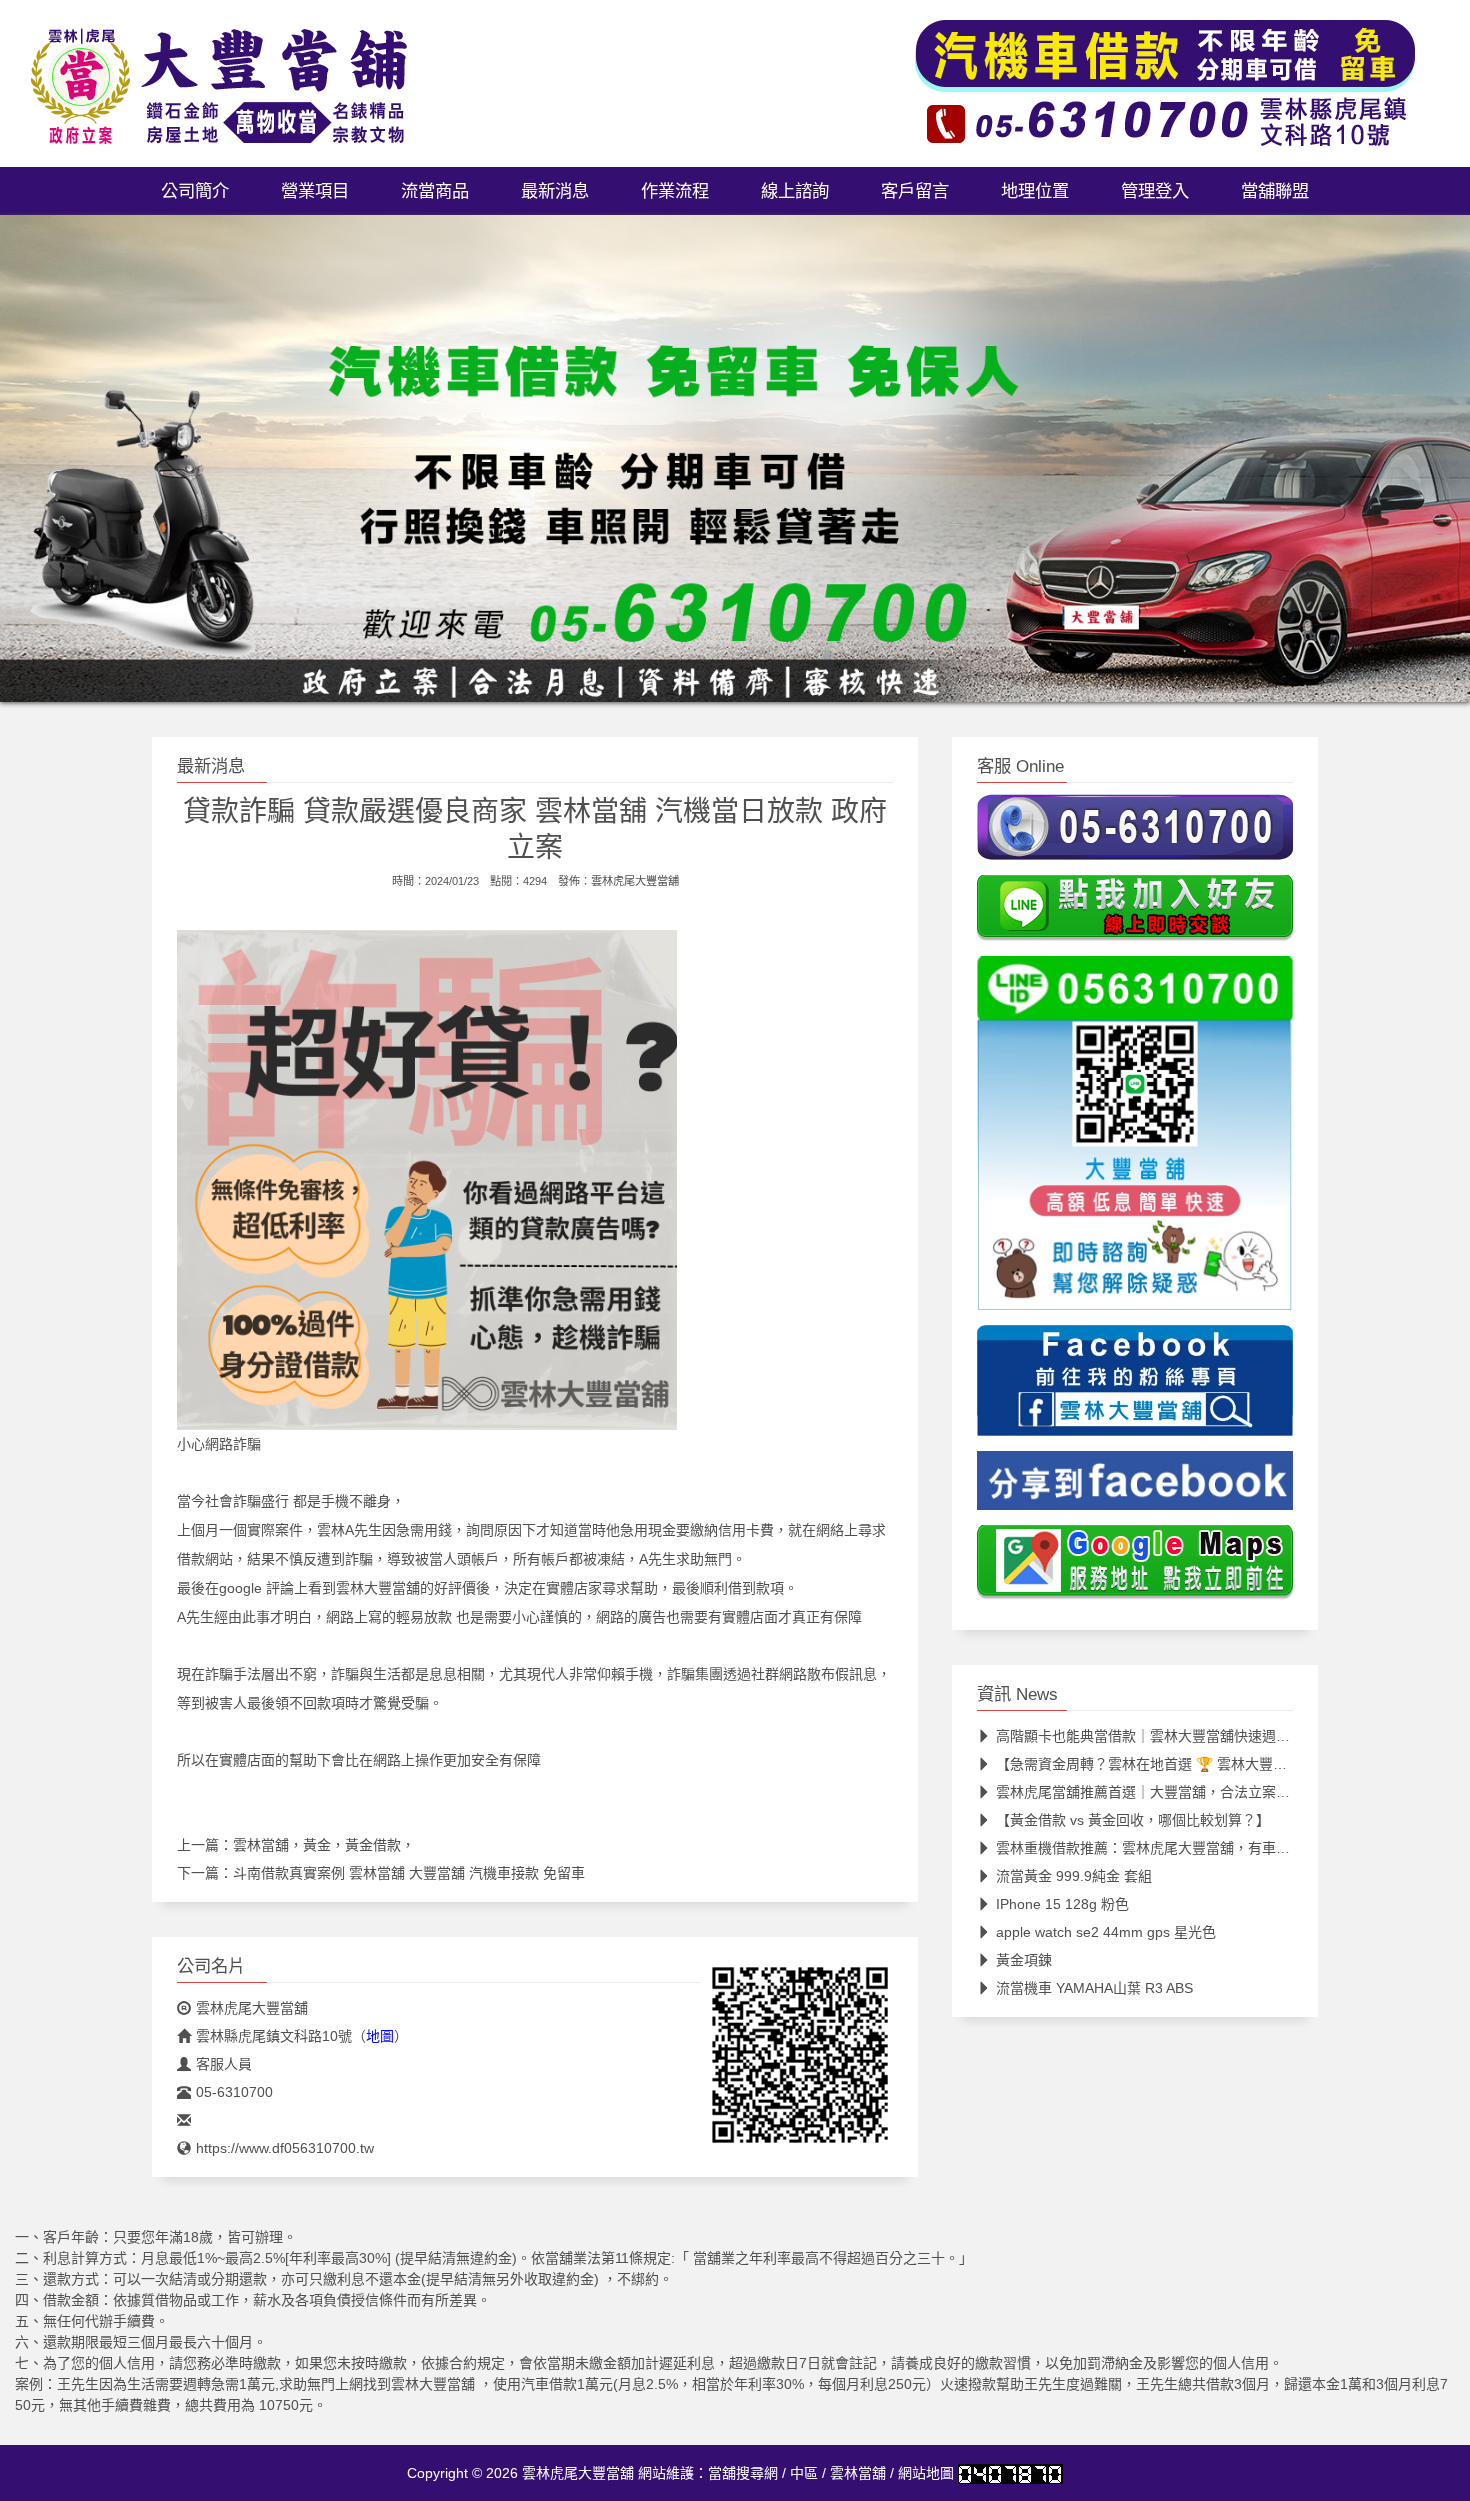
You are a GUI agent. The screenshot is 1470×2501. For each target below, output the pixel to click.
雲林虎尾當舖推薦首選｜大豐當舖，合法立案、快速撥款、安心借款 (1206, 1792)
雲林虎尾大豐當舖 (635, 881)
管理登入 (1155, 191)
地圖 (380, 2036)
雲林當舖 (858, 2473)
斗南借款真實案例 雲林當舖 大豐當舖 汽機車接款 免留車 (409, 1873)
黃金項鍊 (1024, 1960)
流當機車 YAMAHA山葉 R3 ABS (1094, 1988)
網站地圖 (926, 2473)
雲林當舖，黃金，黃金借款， (324, 1845)
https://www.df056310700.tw (285, 2148)
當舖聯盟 (1275, 191)
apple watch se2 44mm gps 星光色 (1106, 1932)
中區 (804, 2473)
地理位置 (1035, 191)
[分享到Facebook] (1135, 1487)
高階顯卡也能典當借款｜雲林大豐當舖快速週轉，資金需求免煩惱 (1199, 1736)
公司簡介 (195, 191)
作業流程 (675, 191)
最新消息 (555, 191)
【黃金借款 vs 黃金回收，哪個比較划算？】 (1133, 1820)
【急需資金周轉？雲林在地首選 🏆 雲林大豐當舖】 (1155, 1764)
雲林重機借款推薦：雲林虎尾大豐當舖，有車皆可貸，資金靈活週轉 (1206, 1848)
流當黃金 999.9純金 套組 (1074, 1876)
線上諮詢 (795, 191)
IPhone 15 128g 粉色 (1062, 1904)
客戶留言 (915, 191)
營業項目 (315, 191)
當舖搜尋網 (743, 2473)
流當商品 (435, 191)
